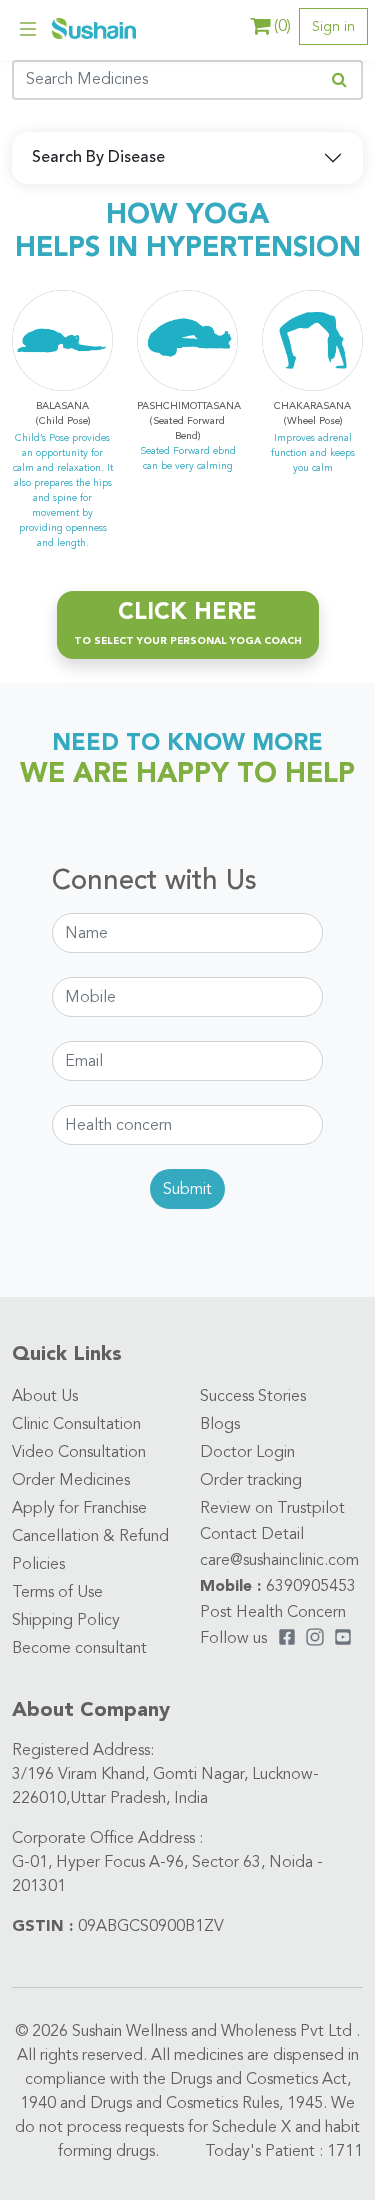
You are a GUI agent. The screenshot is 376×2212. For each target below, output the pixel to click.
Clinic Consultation (76, 1425)
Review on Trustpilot (272, 1509)
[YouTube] (343, 1639)
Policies (38, 1565)
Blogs (220, 1425)
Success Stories (253, 1397)
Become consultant (79, 1649)
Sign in (333, 27)
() (282, 27)
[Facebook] (287, 1639)
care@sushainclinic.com (279, 1561)
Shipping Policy (66, 1621)
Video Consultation (79, 1453)
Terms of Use (57, 1593)
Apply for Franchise (79, 1509)
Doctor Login (247, 1453)
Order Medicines (71, 1481)
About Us (45, 1397)
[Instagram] (315, 1639)
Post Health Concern (273, 1613)
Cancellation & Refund (90, 1537)
